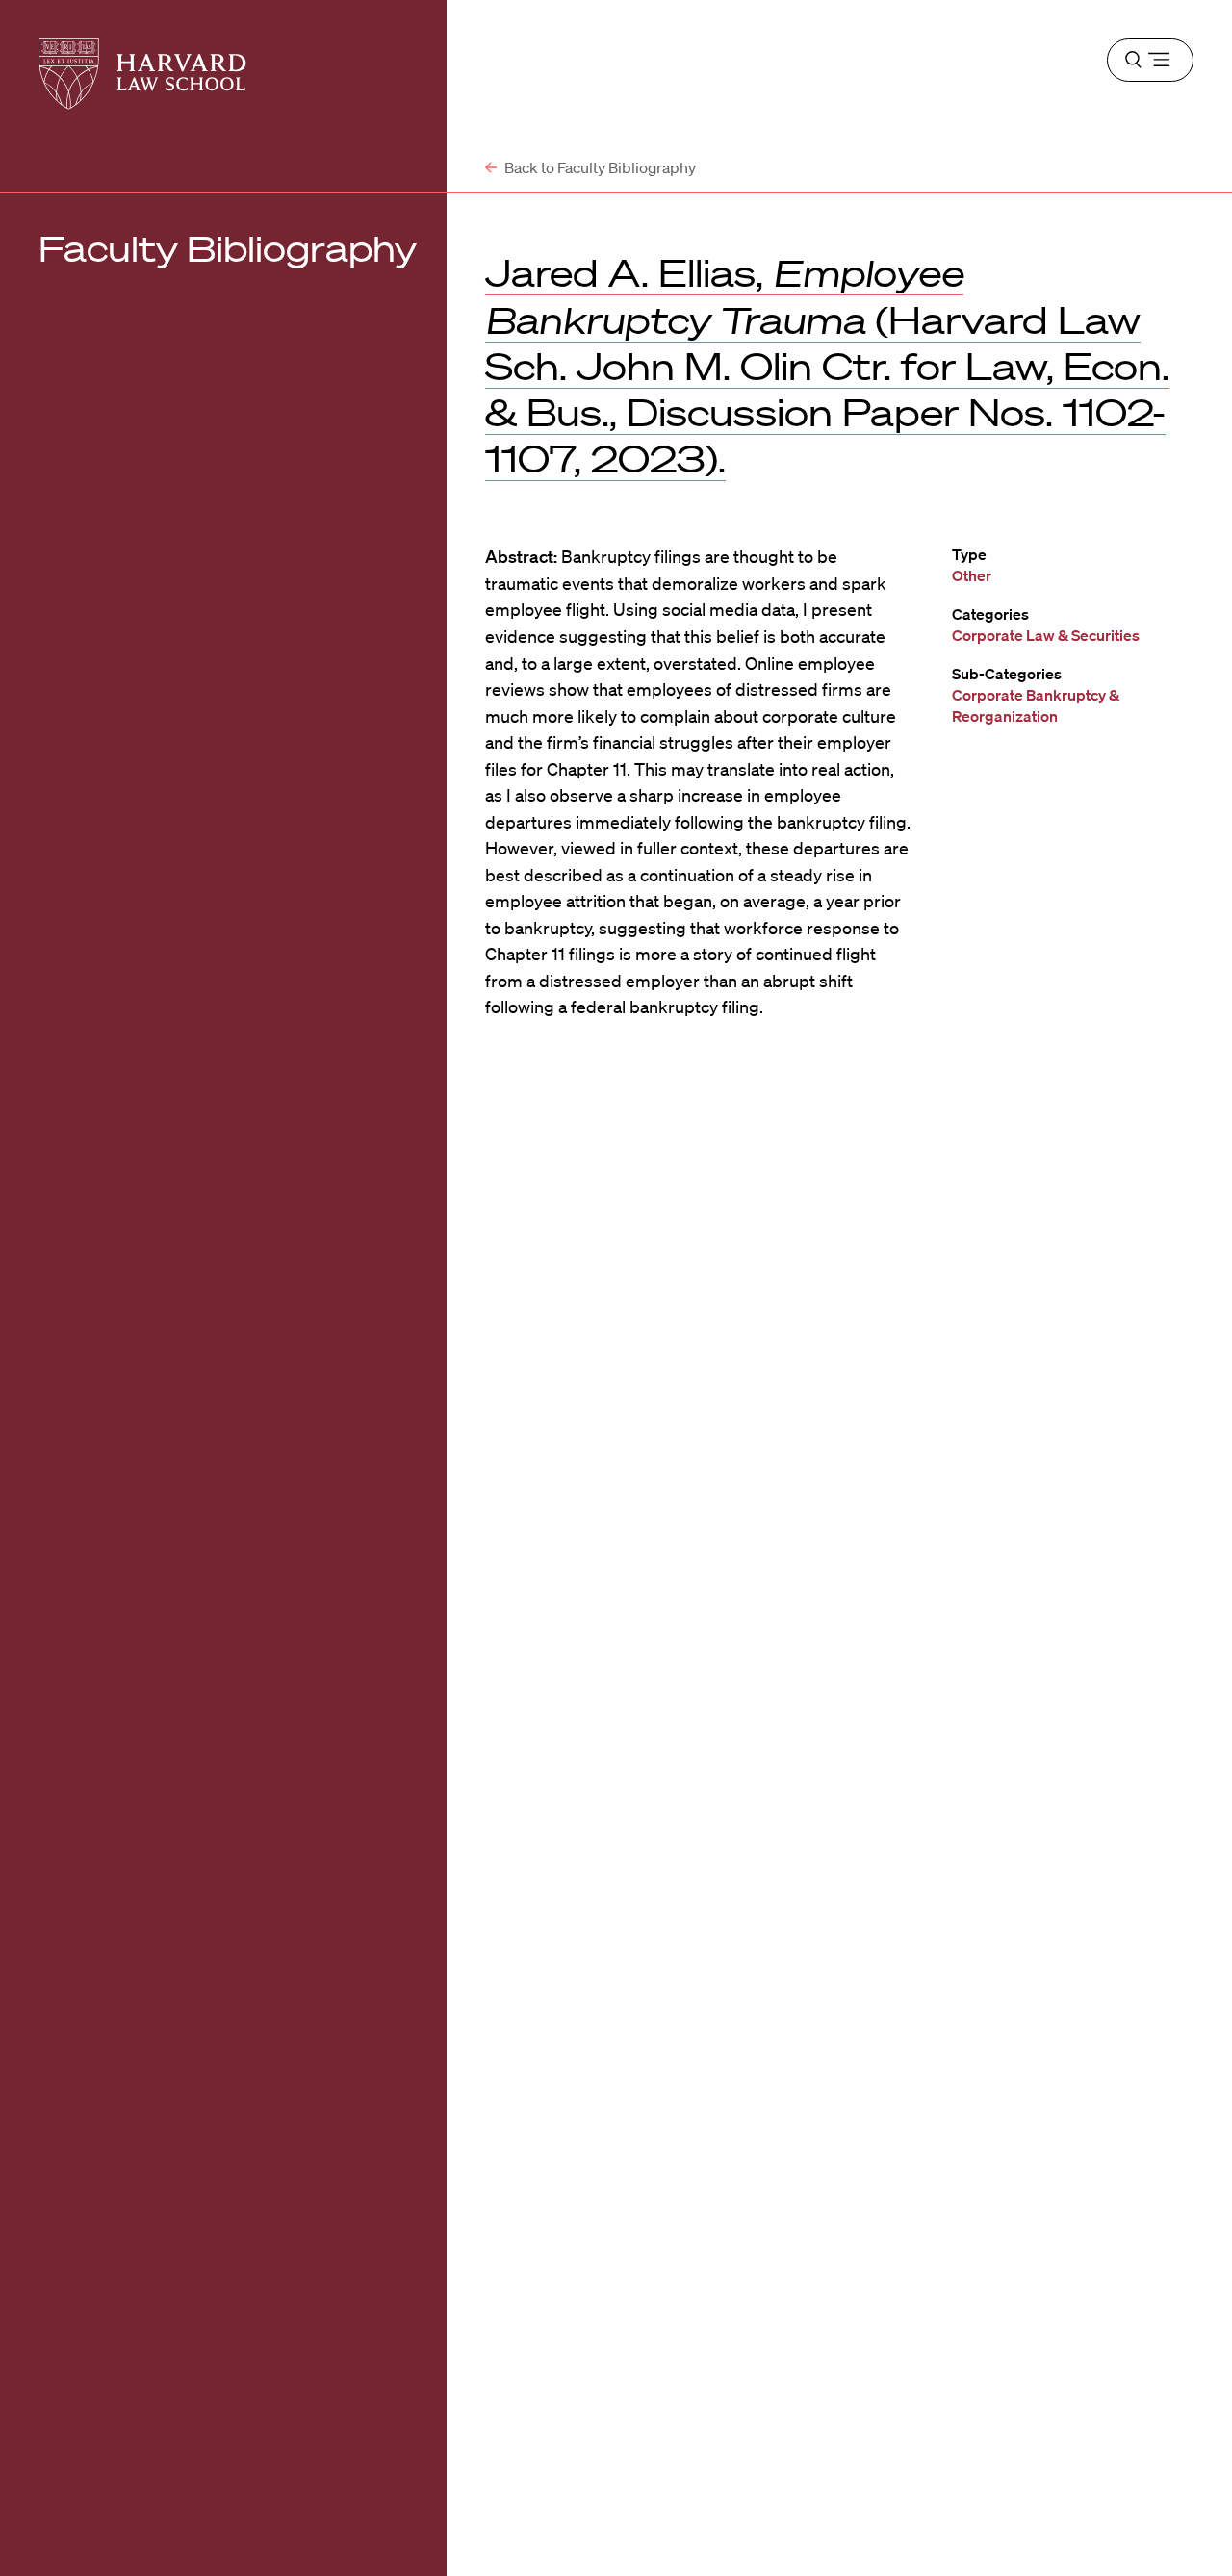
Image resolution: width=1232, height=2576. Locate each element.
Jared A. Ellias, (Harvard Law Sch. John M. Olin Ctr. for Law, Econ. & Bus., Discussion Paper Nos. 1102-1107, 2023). (827, 366)
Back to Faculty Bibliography (599, 167)
